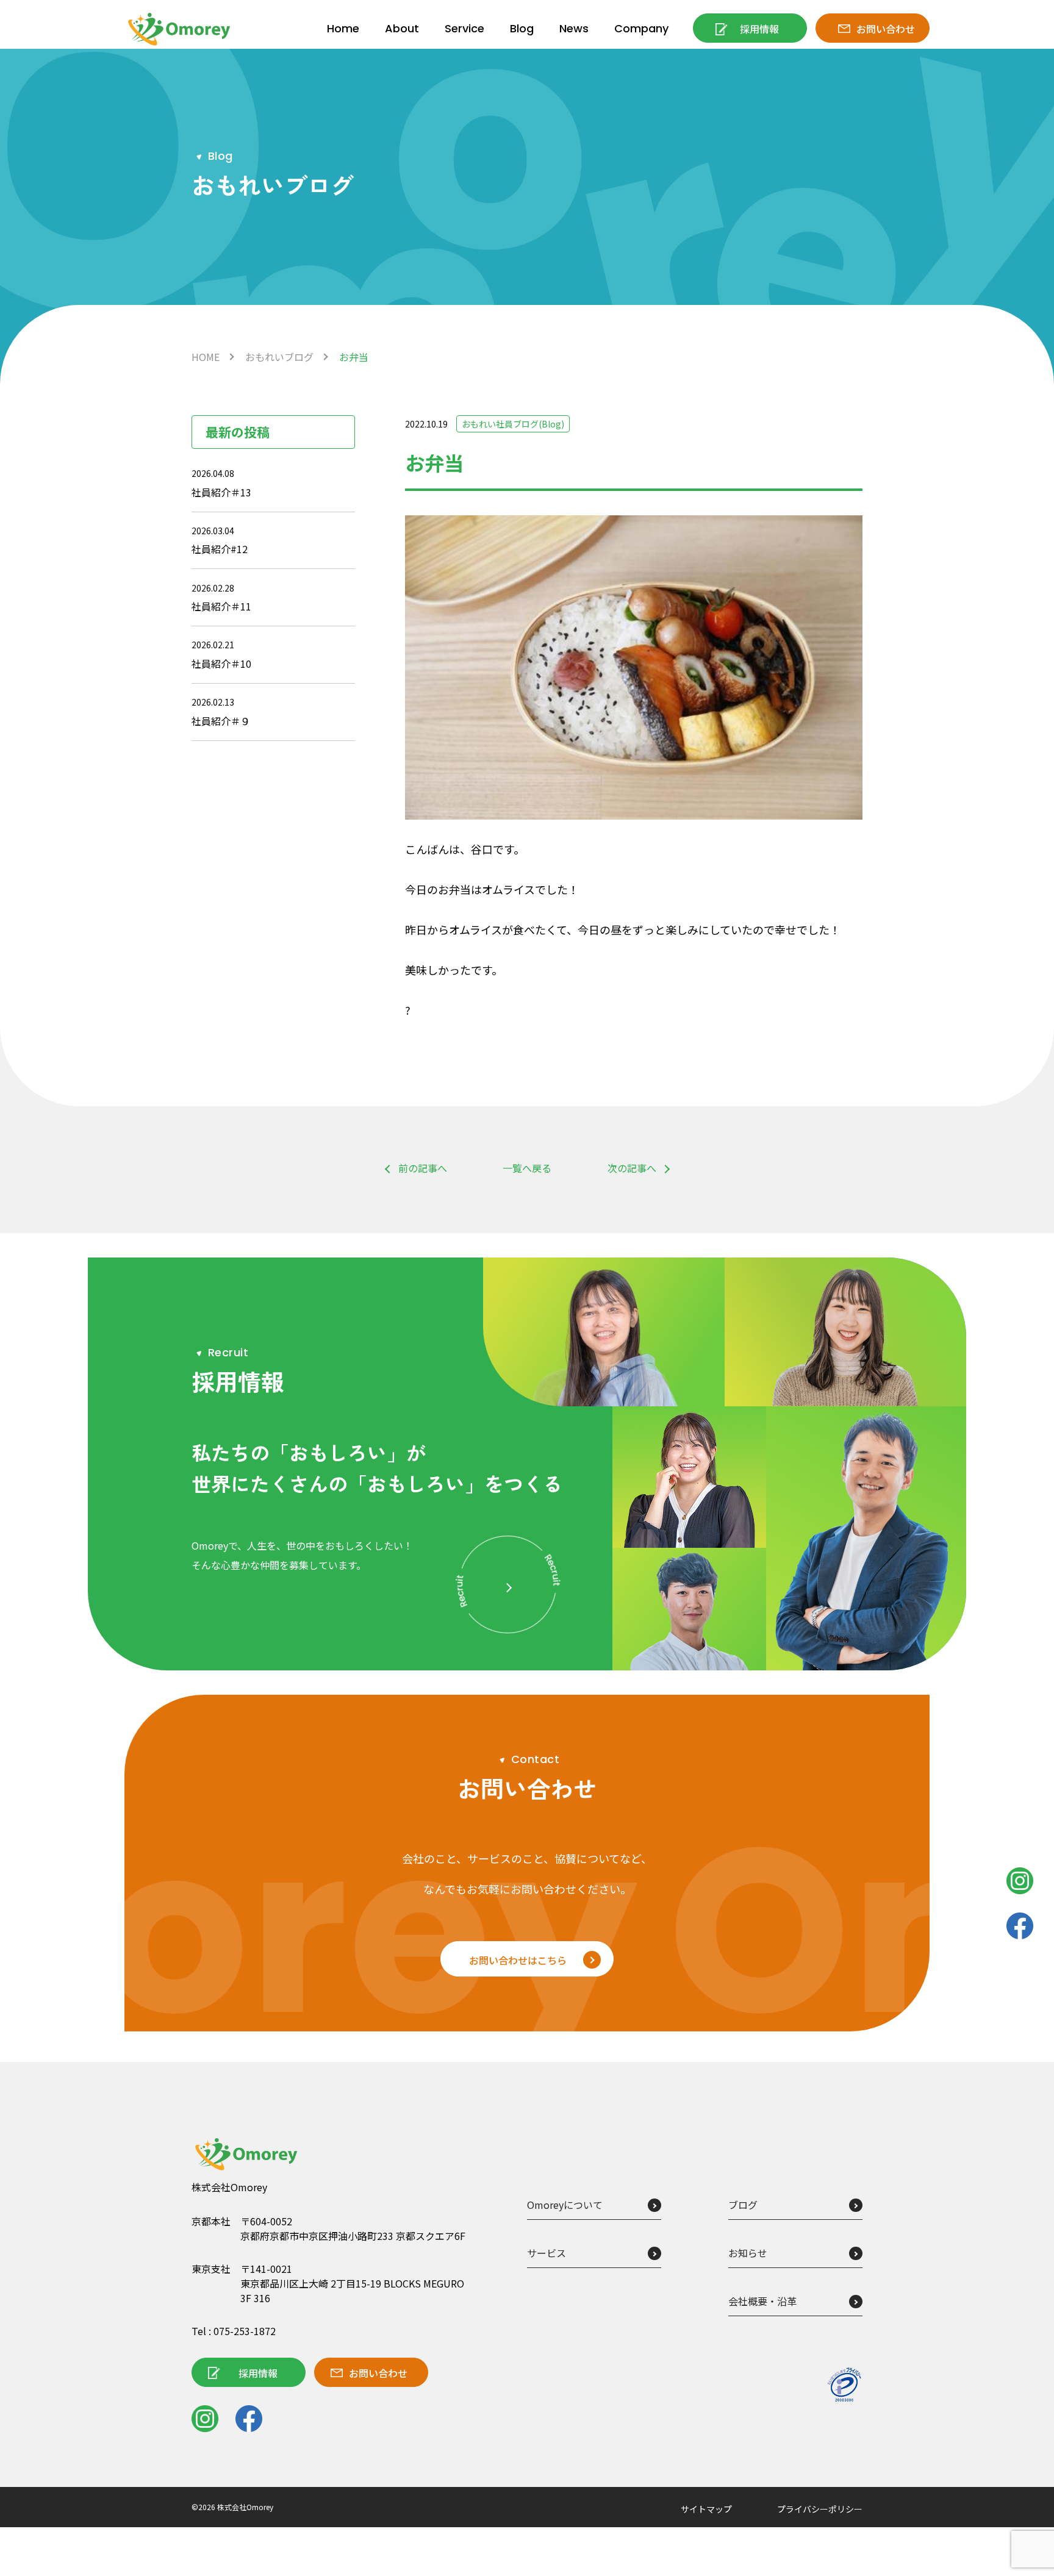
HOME (206, 357)
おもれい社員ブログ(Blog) (513, 424)
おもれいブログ (279, 357)
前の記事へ (423, 1168)
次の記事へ (632, 1168)
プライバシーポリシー (820, 2509)
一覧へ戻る (527, 1168)
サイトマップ (706, 2509)
